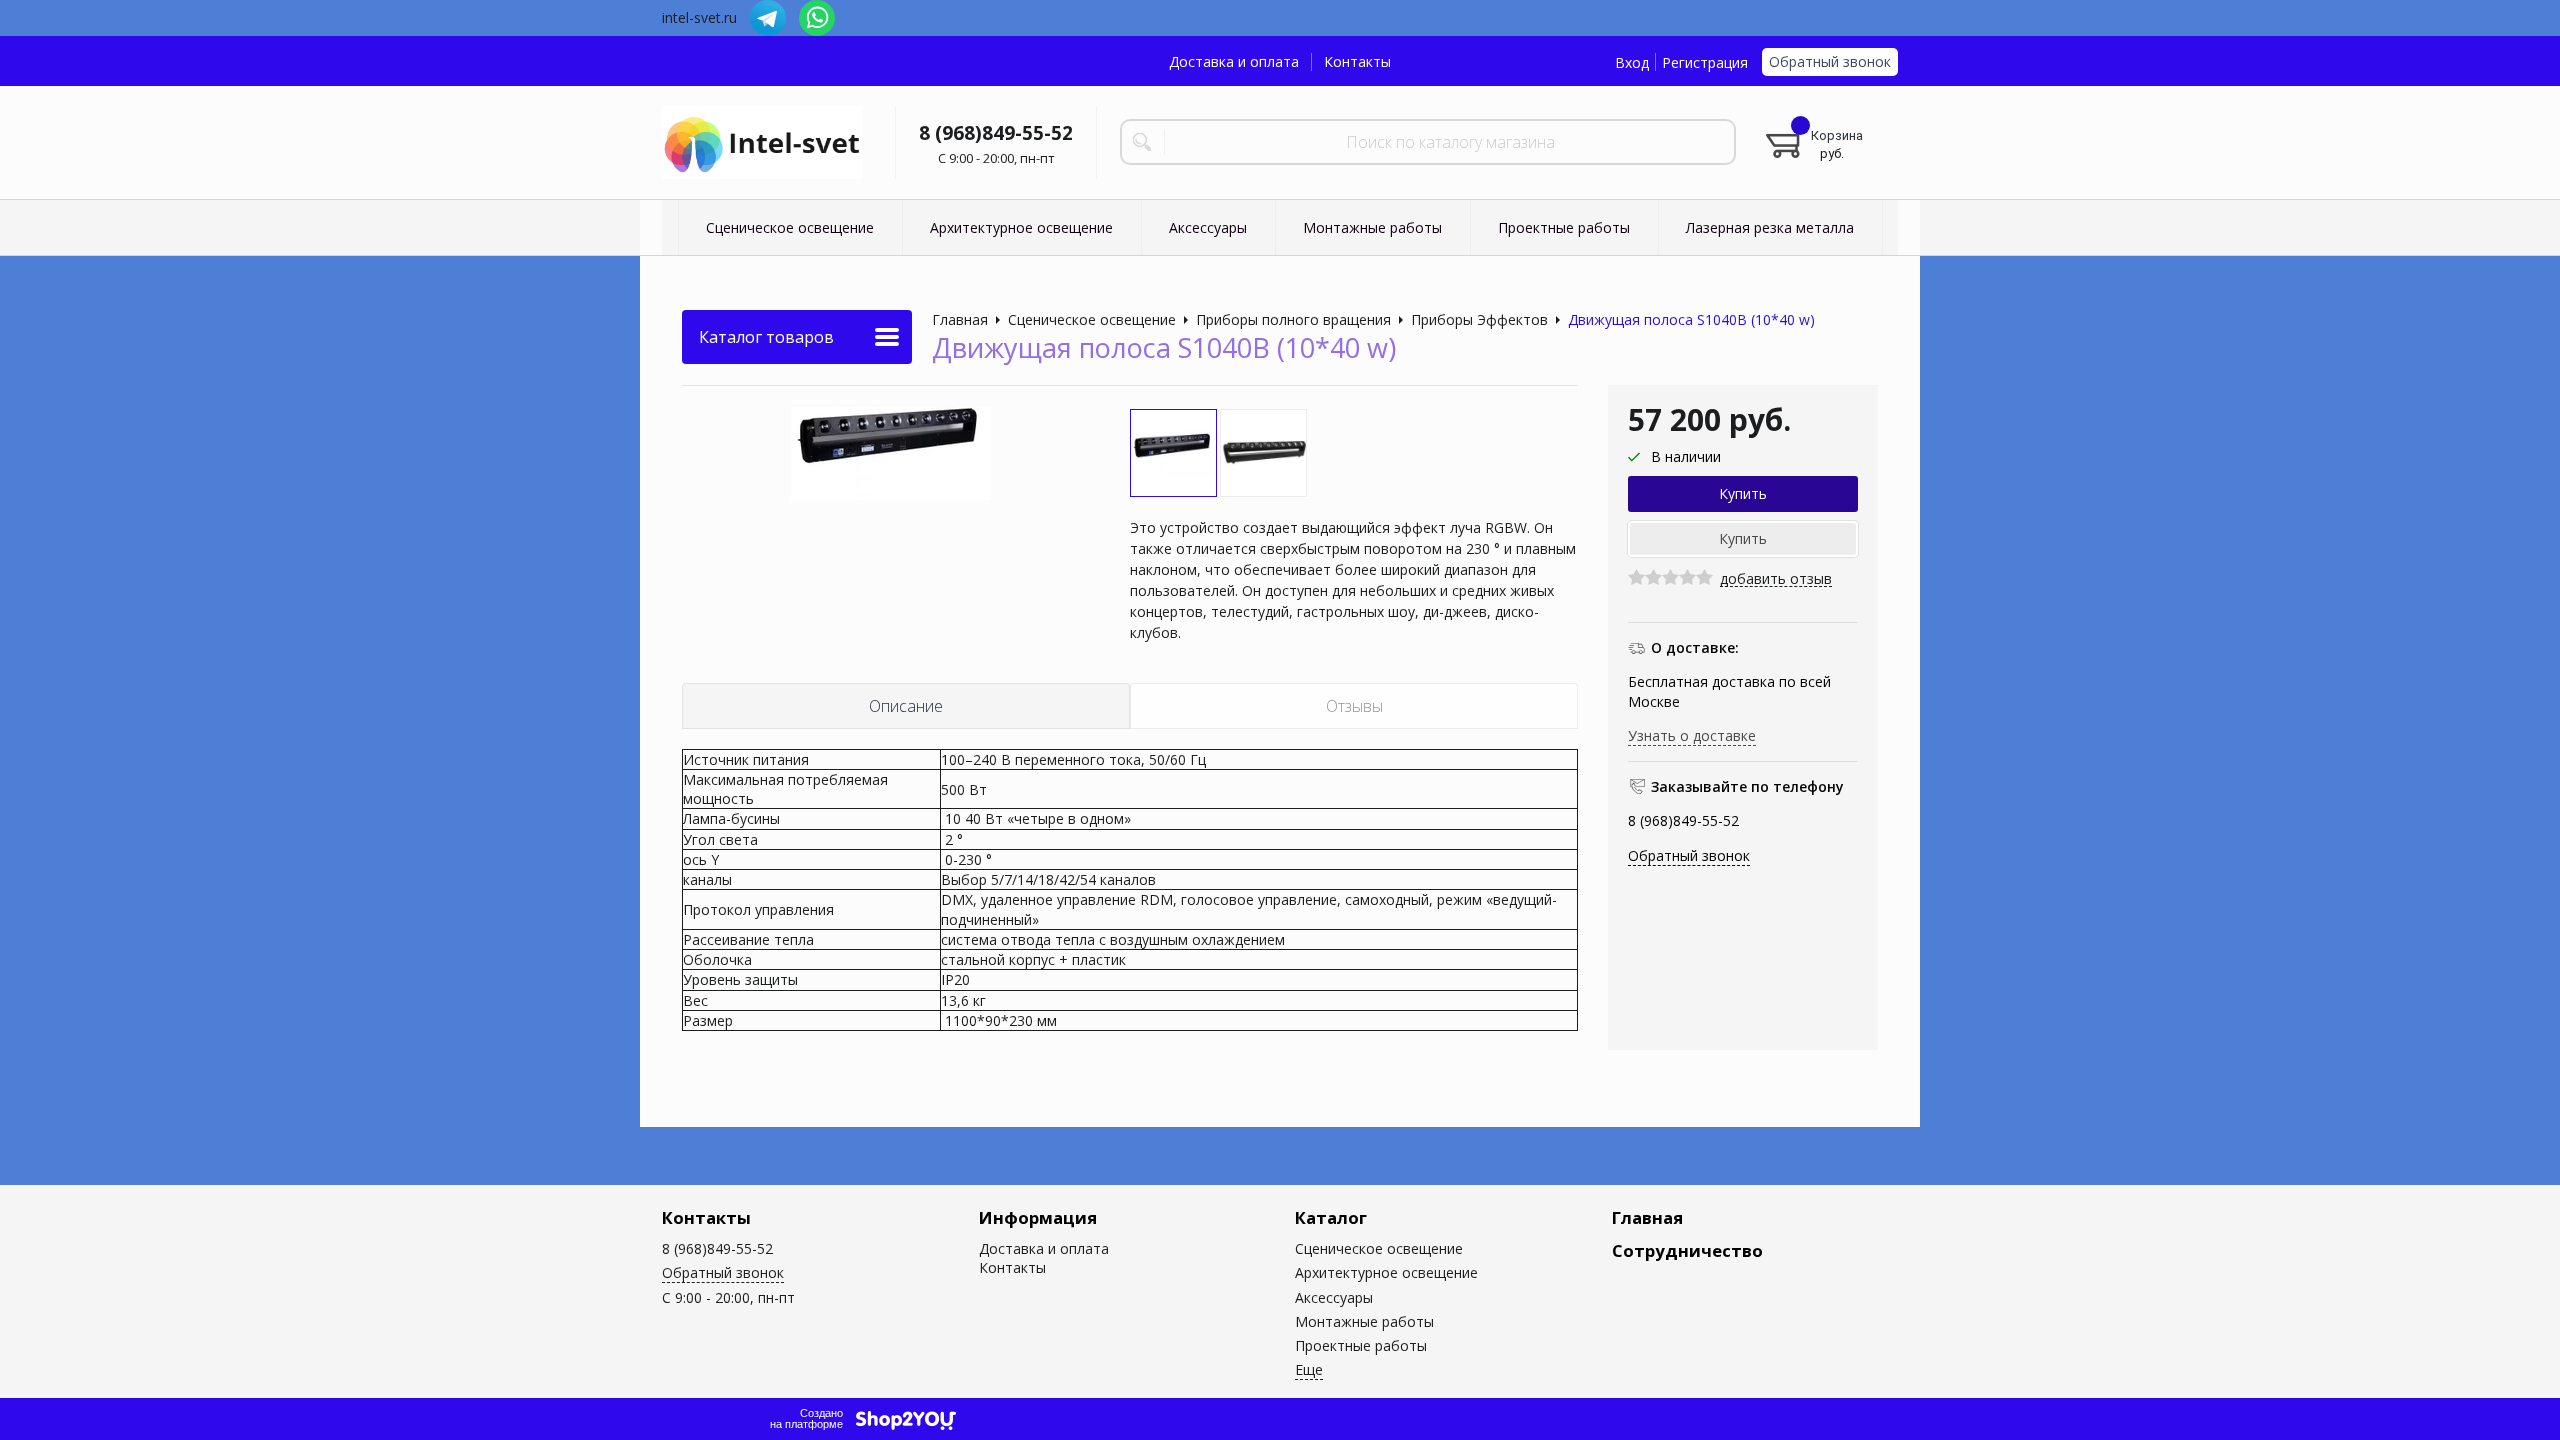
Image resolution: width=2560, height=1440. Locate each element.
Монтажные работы (1364, 1321)
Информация (1038, 1217)
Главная (1647, 1217)
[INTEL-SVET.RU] (762, 143)
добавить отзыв (1776, 579)
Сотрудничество (1687, 1250)
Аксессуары (1334, 1297)
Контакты (1357, 61)
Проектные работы (1361, 1345)
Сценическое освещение (1379, 1248)
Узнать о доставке (1692, 735)
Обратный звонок (1830, 61)
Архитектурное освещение (1386, 1272)
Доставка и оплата (1234, 61)
